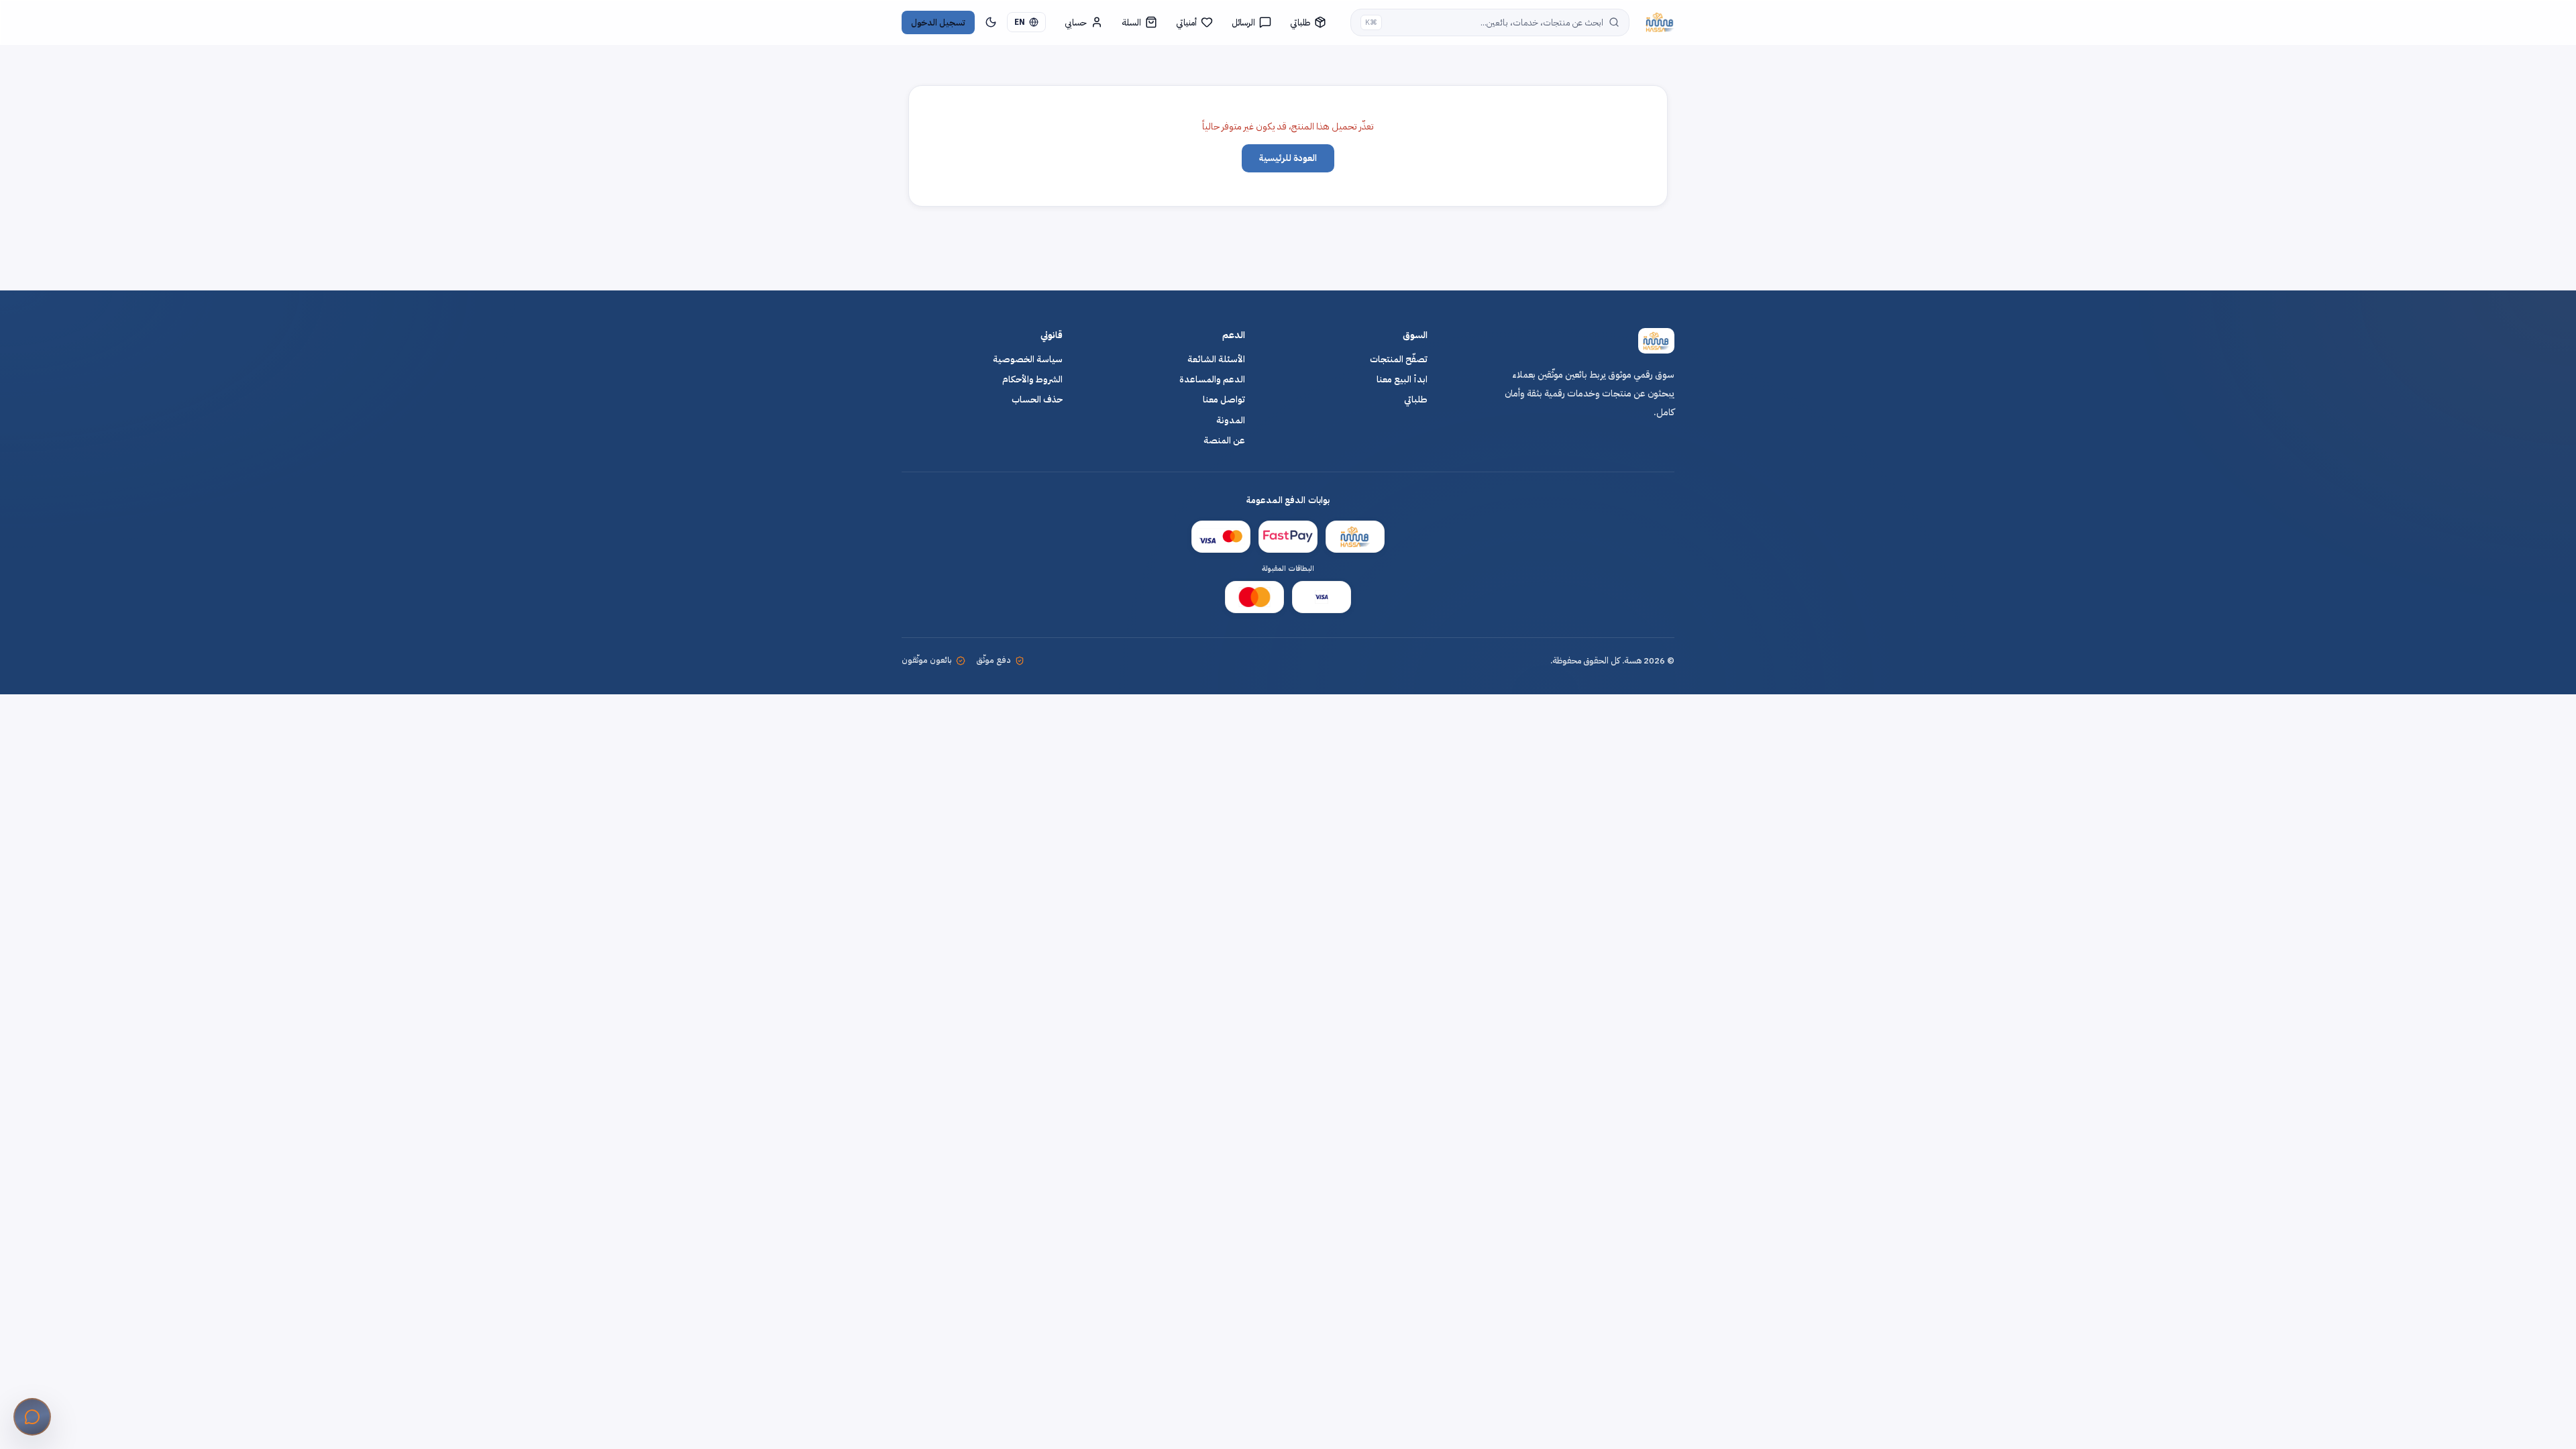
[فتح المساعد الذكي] (32, 1417)
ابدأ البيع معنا (1402, 380)
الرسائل (1243, 22)
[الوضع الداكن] (991, 22)
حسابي (1076, 22)
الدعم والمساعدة (1212, 380)
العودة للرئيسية (1288, 158)
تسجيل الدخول (938, 22)
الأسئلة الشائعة (1216, 360)
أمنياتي (1186, 22)
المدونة (1231, 421)
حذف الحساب (1037, 400)
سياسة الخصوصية (1028, 360)
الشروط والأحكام (1032, 380)
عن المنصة (1224, 441)
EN (1020, 22)
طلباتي (1300, 22)
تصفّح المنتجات (1399, 360)
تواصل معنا (1224, 400)
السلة (1131, 22)
